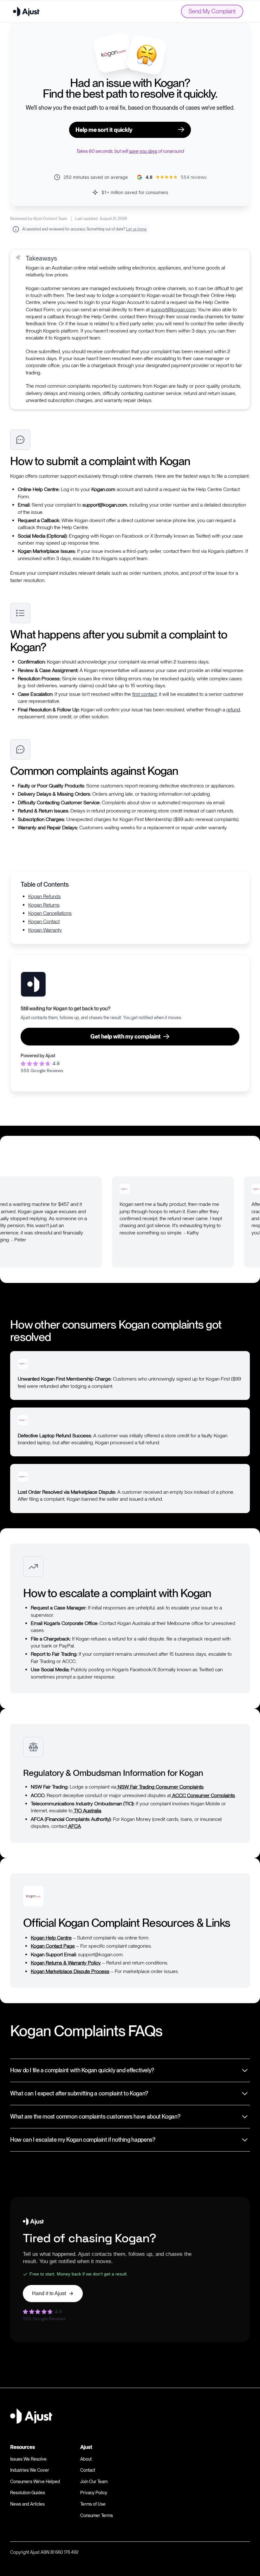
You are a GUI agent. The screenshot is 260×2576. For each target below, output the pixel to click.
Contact (88, 2470)
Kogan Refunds (45, 896)
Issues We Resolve (28, 2459)
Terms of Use (93, 2504)
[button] (218, 1162)
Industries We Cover (30, 2470)
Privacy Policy (94, 2493)
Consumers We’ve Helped (35, 2482)
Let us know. (136, 229)
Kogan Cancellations (50, 913)
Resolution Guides (28, 2493)
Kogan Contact (44, 921)
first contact (144, 694)
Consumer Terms (97, 2515)
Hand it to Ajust (49, 2293)
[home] (26, 11)
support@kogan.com (173, 310)
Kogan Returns (44, 905)
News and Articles (27, 2504)
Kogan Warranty (45, 930)
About (86, 2459)
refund (233, 710)
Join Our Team (94, 2482)
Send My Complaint (212, 11)
